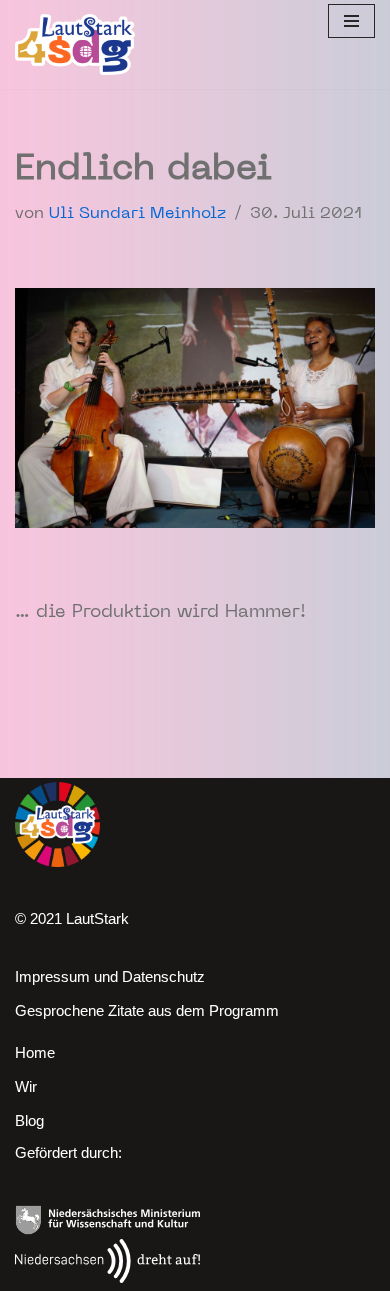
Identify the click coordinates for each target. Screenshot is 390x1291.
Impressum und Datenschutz (110, 976)
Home (35, 1052)
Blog (29, 1120)
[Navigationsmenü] (351, 21)
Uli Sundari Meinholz (137, 214)
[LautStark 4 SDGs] (75, 44)
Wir (26, 1086)
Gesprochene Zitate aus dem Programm (147, 1010)
